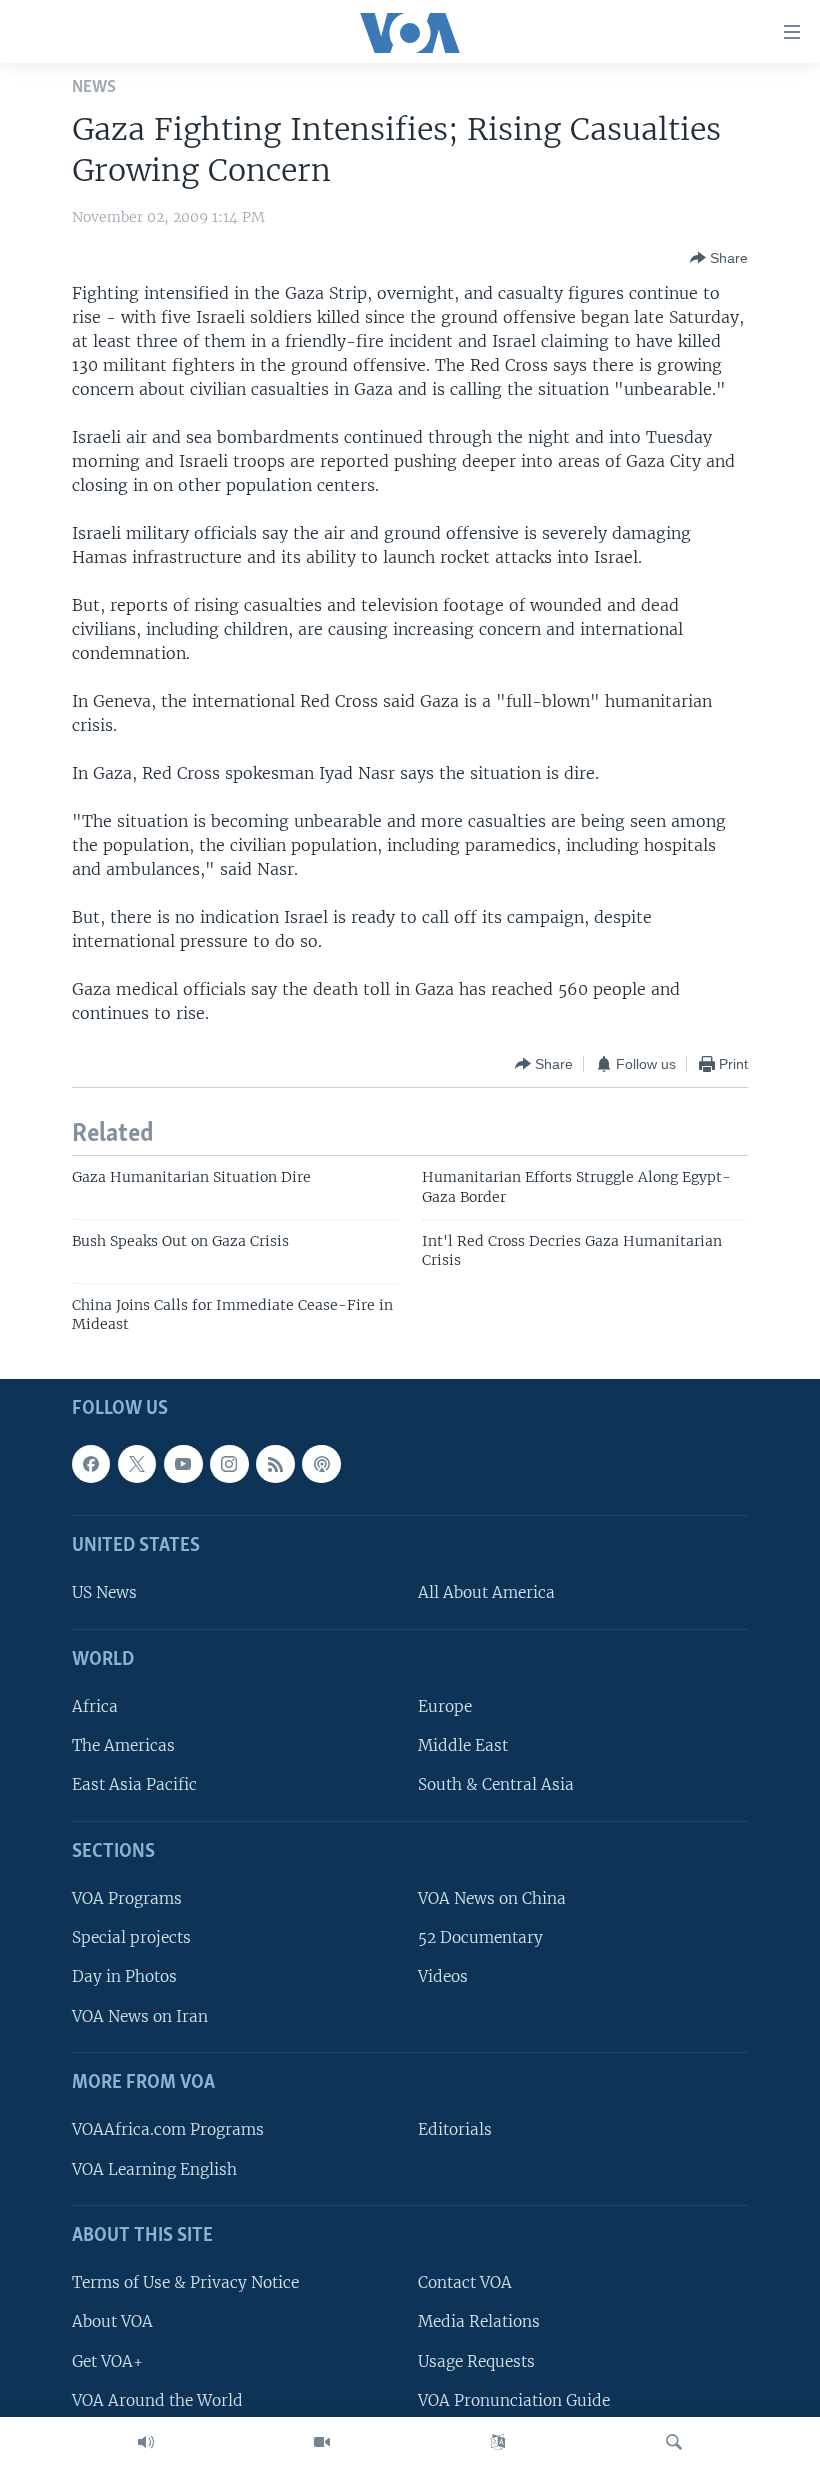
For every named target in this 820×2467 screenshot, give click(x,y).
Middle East (463, 1745)
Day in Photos (124, 1976)
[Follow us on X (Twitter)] (137, 1463)
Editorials (455, 2129)
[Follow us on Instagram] (229, 1463)
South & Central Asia (496, 1784)
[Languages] (498, 2442)
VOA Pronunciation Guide (514, 2399)
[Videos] (322, 2442)
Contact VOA (465, 2282)
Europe (445, 1706)
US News (104, 1592)
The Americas (123, 1745)
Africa (95, 1706)
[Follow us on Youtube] (183, 1463)
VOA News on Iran (140, 2015)
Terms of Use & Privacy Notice (185, 2282)
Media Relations (479, 2321)
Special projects (131, 1937)
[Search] (674, 2442)
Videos (443, 1976)
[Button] (719, 258)
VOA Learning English (154, 2168)
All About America (486, 1592)
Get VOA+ (107, 2360)
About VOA (112, 2321)
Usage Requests (476, 2360)
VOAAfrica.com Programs (168, 2129)
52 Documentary (480, 1937)
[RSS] (275, 1463)
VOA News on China (492, 1898)
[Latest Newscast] (146, 2442)
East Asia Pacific (134, 1784)
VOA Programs (127, 1898)
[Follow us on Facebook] (91, 1463)
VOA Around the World (157, 2399)
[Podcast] (321, 1463)
